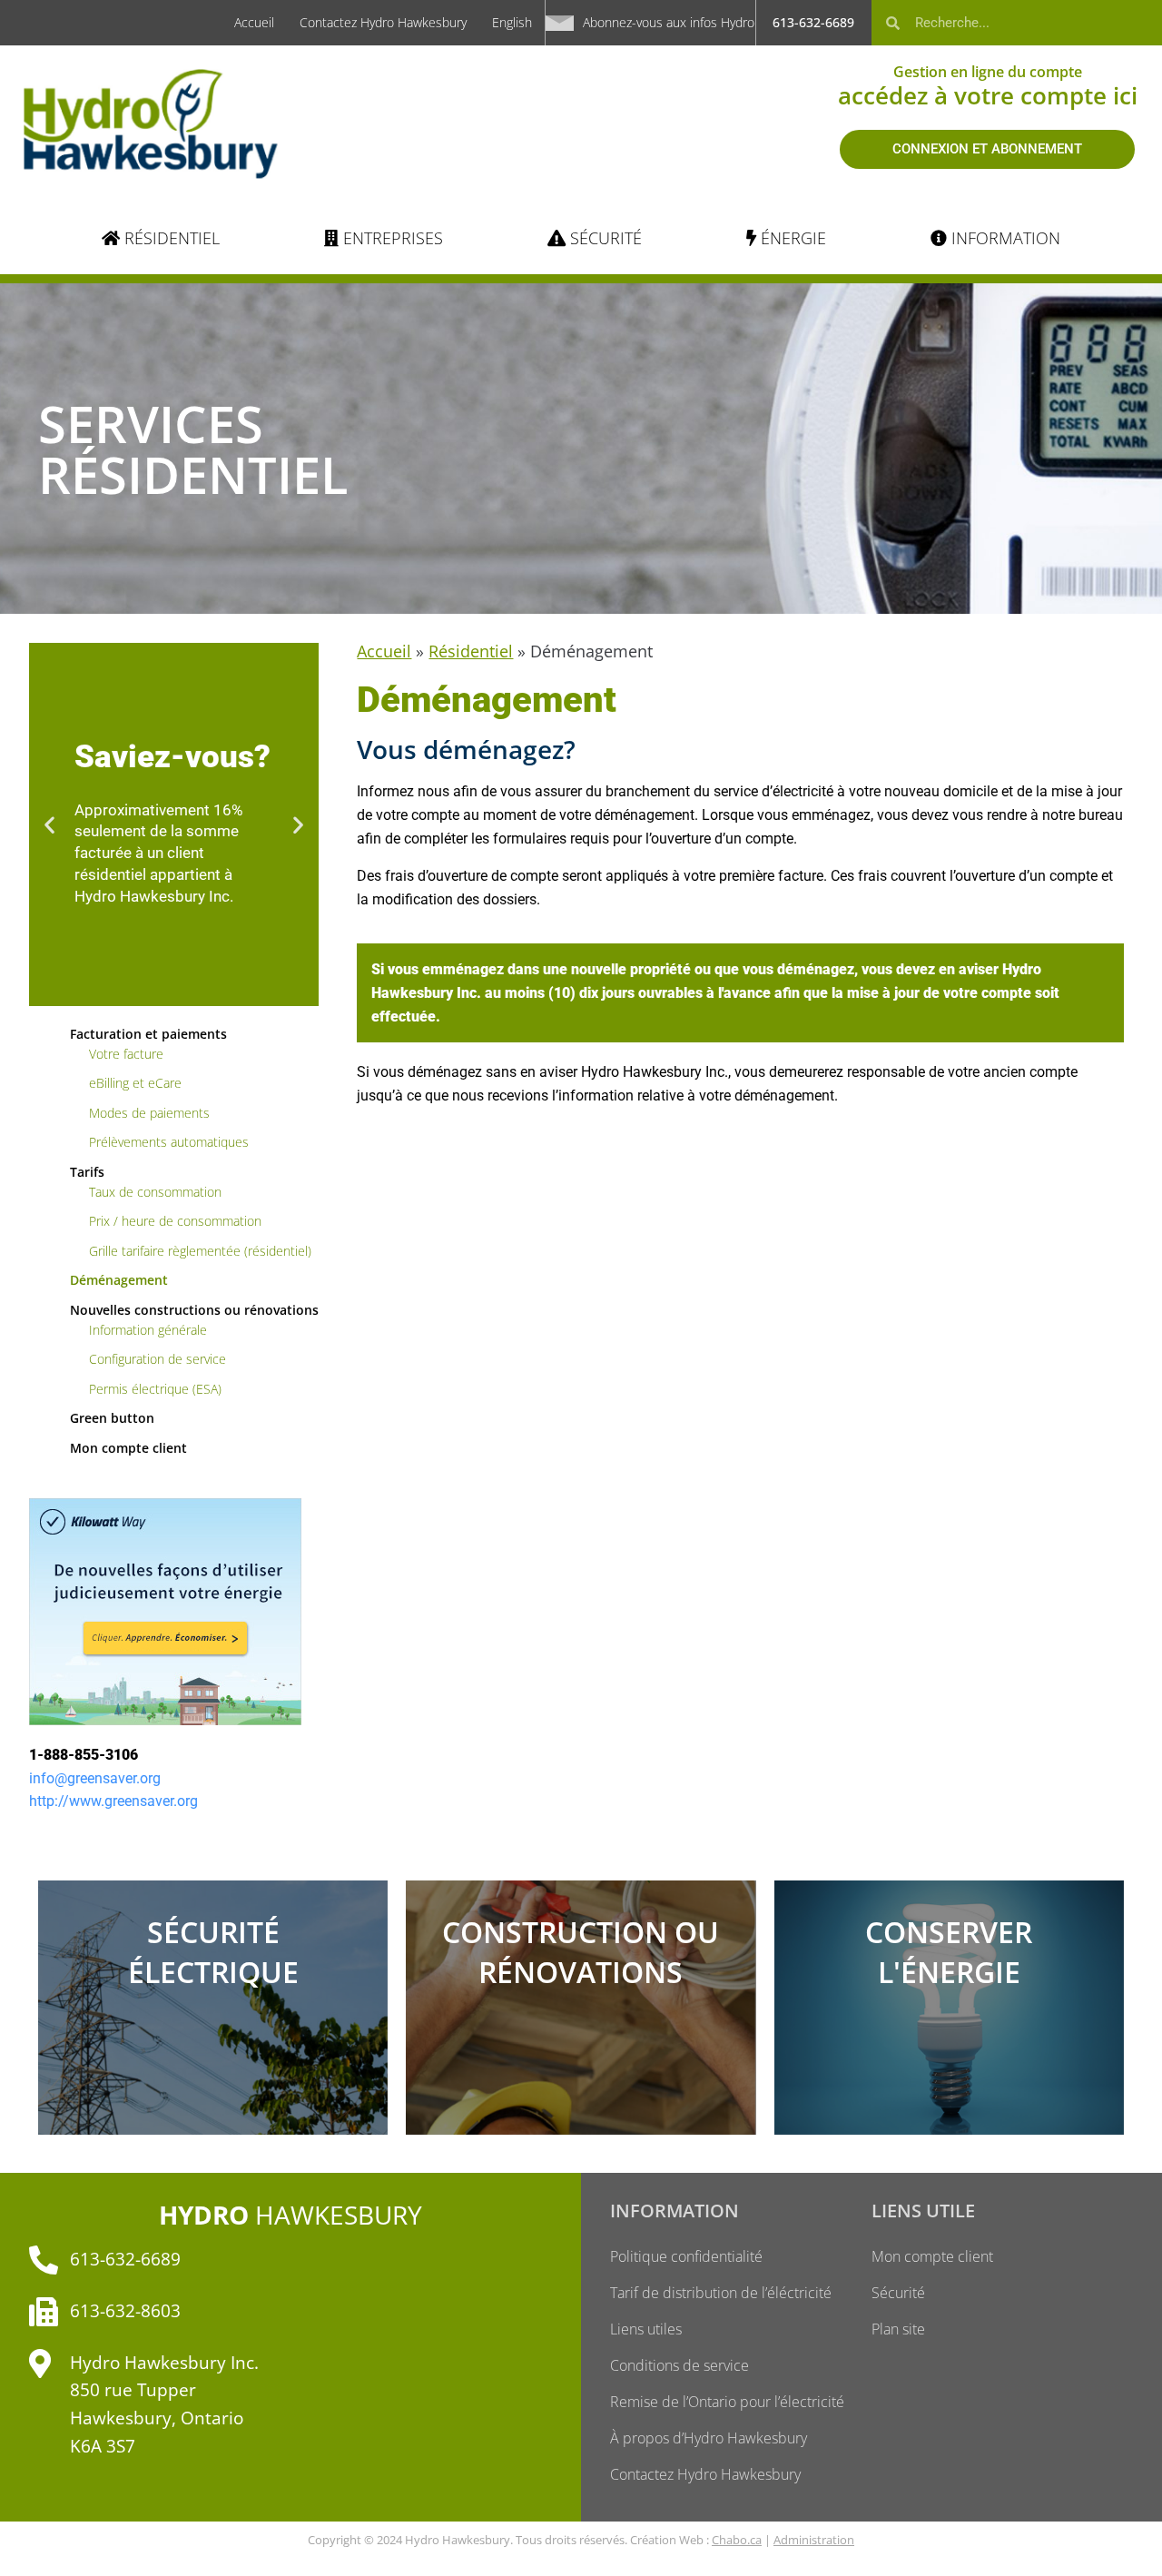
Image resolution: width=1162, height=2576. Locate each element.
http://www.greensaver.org (113, 1801)
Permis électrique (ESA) (155, 1389)
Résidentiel (471, 651)
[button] (49, 824)
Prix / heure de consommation (175, 1221)
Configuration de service (158, 1359)
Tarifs (87, 1172)
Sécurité (898, 2293)
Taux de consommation (155, 1192)
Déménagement (119, 1280)
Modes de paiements (149, 1113)
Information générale (148, 1330)
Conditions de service (679, 2365)
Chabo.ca (737, 2540)
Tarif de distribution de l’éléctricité (721, 2293)
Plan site (898, 2329)
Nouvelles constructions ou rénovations (194, 1310)
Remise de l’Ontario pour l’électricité (727, 2402)
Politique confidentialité (686, 2256)
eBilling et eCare (135, 1083)
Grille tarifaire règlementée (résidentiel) (200, 1251)
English (512, 22)
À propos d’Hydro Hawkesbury (709, 2438)
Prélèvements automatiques (169, 1142)
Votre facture (126, 1054)
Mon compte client (128, 1448)
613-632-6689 (813, 22)
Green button (112, 1418)
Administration (814, 2540)
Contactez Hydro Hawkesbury (383, 22)
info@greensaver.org (95, 1778)
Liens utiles (646, 2329)
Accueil (254, 22)
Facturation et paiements (148, 1034)
